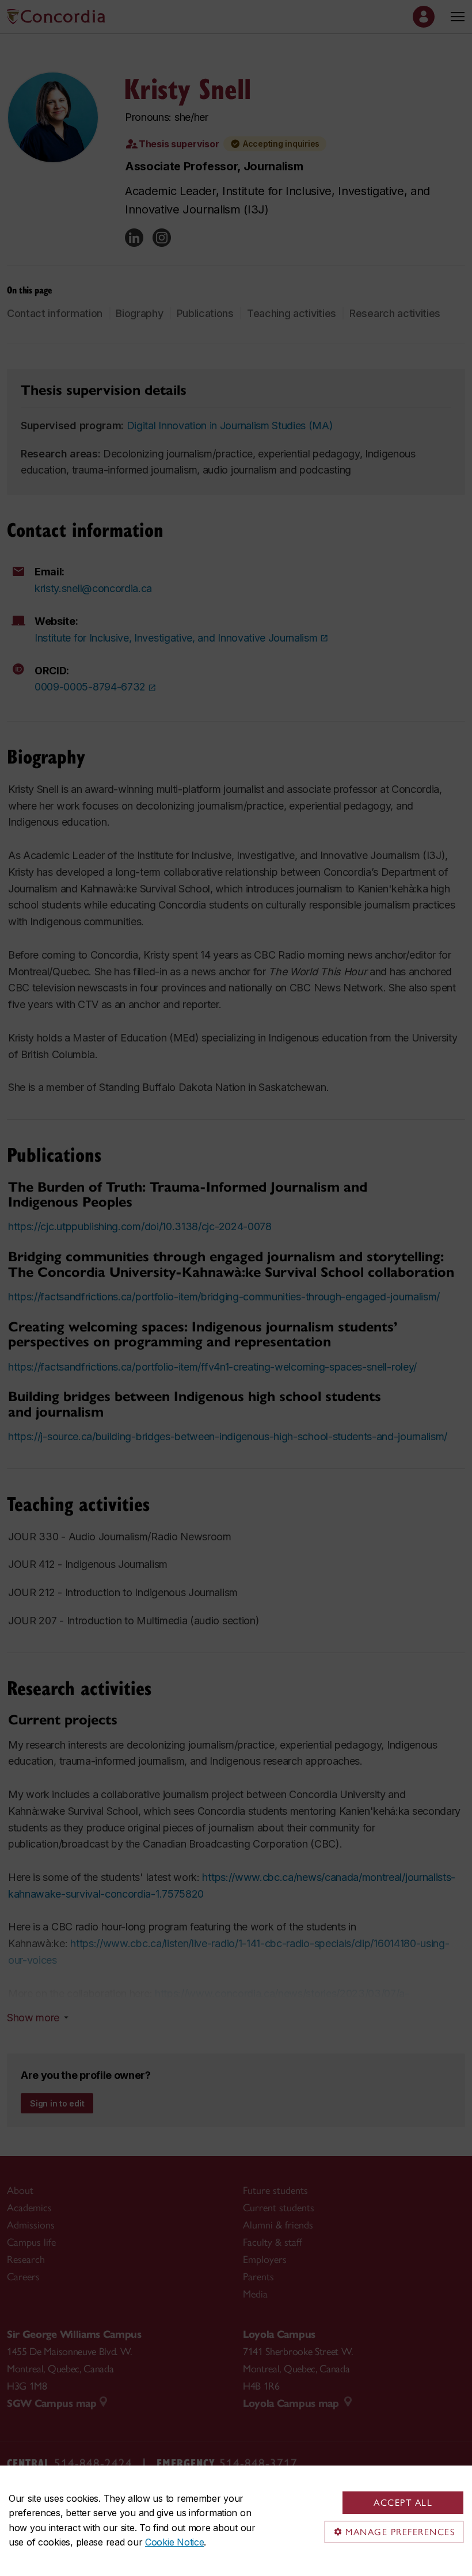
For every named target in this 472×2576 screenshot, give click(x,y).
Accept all (403, 2503)
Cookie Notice (174, 2542)
